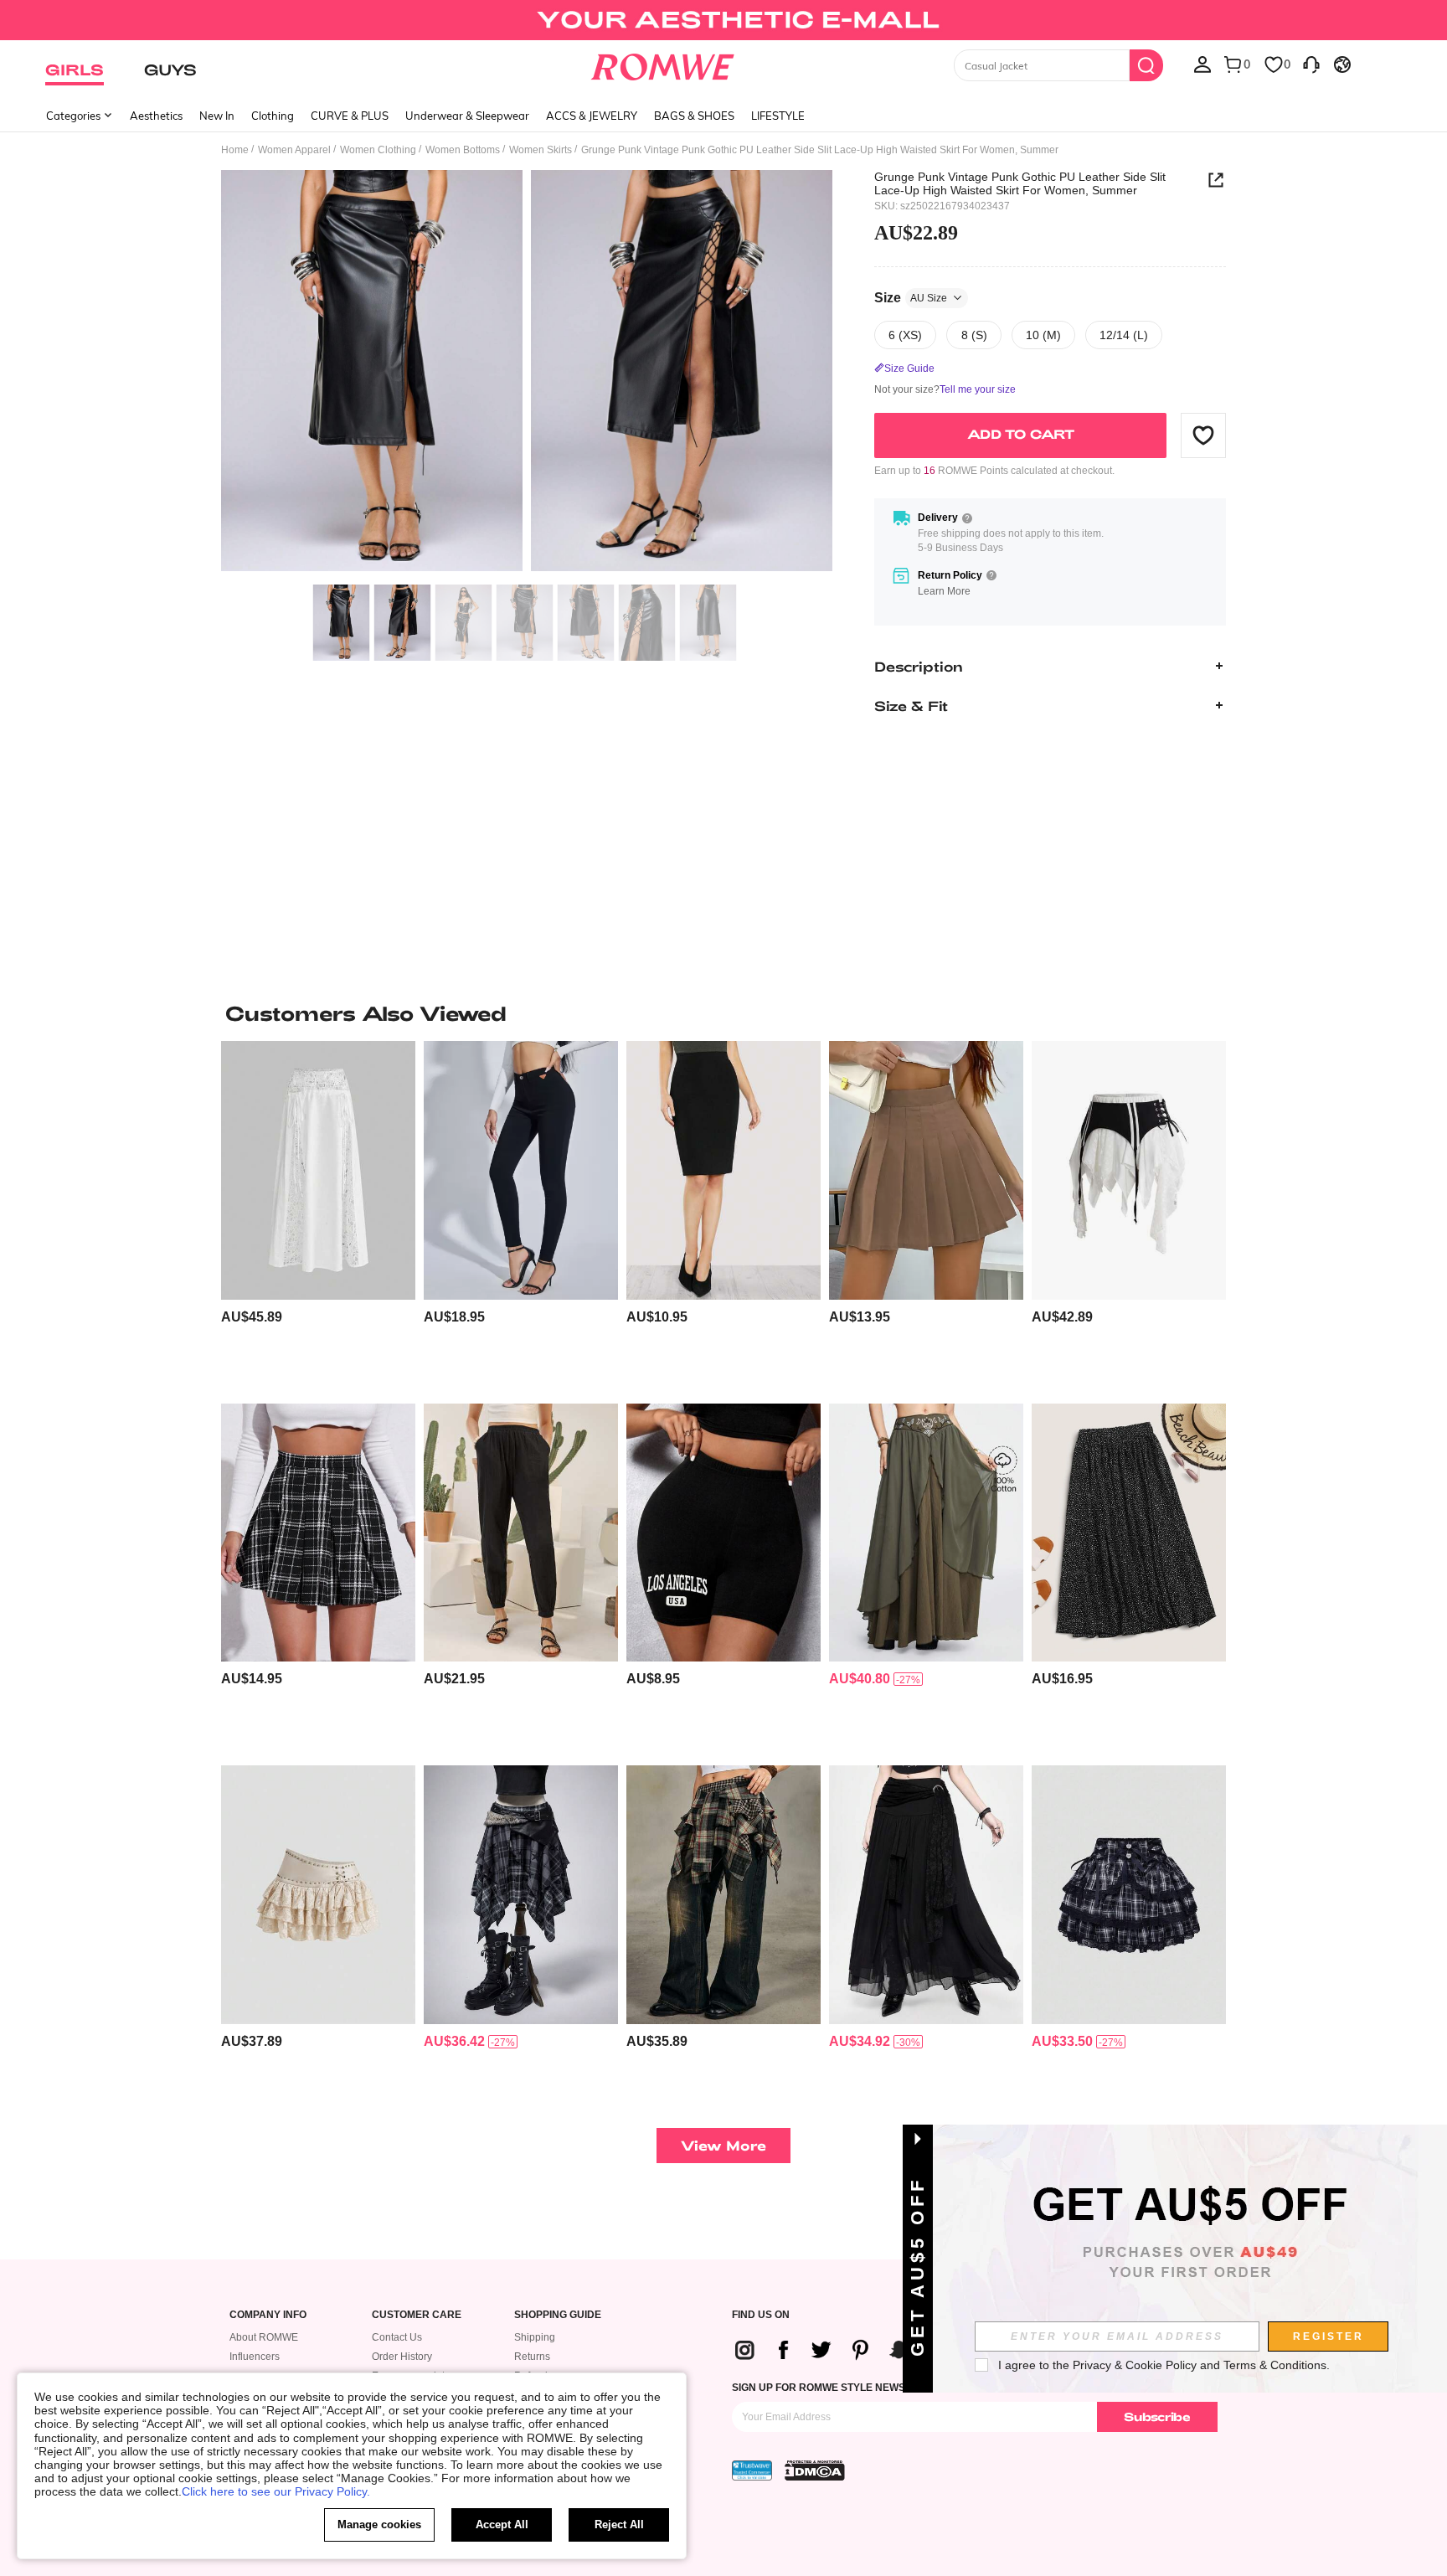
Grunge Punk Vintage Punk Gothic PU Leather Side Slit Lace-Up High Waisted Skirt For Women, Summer (1020, 183)
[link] (723, 20)
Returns (532, 2357)
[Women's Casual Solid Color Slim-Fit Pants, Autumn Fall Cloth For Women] (521, 1170)
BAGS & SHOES (694, 116)
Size (911, 297)
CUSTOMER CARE (417, 2315)
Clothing (273, 116)
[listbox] (1202, 64)
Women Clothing (378, 150)
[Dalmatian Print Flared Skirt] (1129, 1533)
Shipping (535, 2337)
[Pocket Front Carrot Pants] (521, 1533)
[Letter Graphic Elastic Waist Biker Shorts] (723, 1533)
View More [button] (723, 2145)
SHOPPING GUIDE (558, 2315)
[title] (723, 1013)
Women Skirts (541, 150)
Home (235, 150)
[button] (1203, 435)
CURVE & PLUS (350, 116)
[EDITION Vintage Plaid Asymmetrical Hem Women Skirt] (723, 1895)
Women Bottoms (463, 150)
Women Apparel (294, 150)
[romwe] (663, 64)
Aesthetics (156, 116)
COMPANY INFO (268, 2315)
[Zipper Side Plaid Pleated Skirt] (318, 1533)
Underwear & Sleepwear (467, 116)
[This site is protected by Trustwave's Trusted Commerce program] (752, 2470)
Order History (402, 2357)
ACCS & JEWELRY (592, 116)
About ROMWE (264, 2337)
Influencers (255, 2357)
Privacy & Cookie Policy (1135, 2365)
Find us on (761, 2315)
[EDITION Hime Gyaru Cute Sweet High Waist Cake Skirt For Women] (1129, 1895)
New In (217, 116)
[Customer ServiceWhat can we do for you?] (1311, 64)
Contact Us (397, 2337)
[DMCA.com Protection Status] (815, 2470)
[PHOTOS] (527, 373)
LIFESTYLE (778, 116)
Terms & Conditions (1275, 2365)
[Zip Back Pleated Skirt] (926, 1170)
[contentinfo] (252, 1317)
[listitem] (318, 1216)
